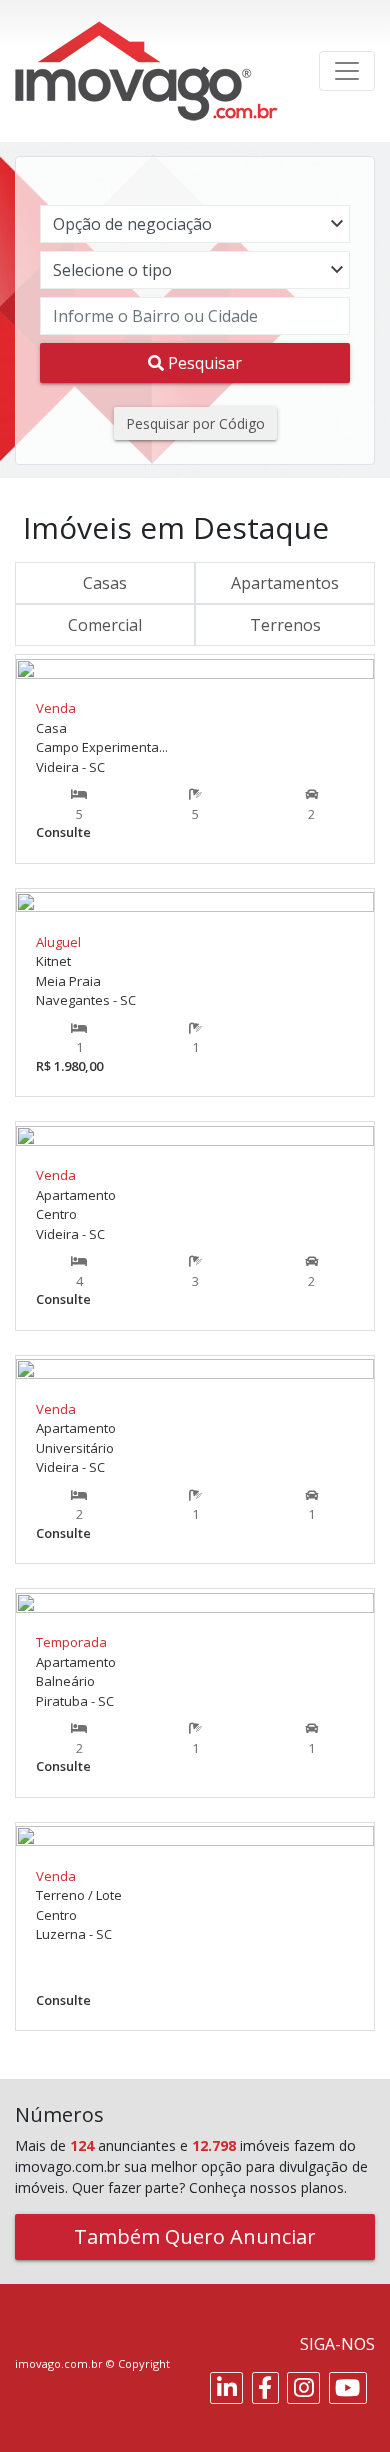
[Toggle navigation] (347, 71)
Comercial (105, 625)
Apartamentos (285, 583)
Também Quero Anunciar (195, 2236)
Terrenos (285, 625)
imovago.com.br (59, 2363)
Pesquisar (203, 363)
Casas (105, 583)
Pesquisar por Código (195, 423)
